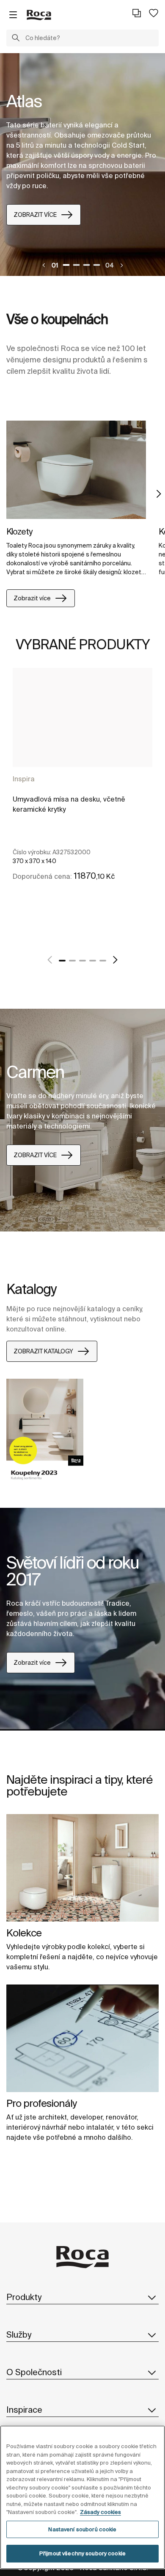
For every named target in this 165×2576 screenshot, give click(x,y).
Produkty (24, 2297)
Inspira (24, 779)
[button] (16, 39)
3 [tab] (87, 265)
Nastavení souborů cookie (82, 2529)
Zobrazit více (32, 598)
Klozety (19, 531)
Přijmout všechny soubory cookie (82, 2553)
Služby (19, 2334)
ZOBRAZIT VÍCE (35, 215)
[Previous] (44, 265)
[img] (76, 470)
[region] (82, 2497)
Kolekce (24, 1933)
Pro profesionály (41, 2103)
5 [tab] (103, 961)
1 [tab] (66, 265)
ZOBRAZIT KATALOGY (43, 1351)
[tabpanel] (82, 165)
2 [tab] (77, 265)
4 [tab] (97, 265)
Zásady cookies (100, 2512)
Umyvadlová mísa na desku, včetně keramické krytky (69, 804)
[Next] (121, 265)
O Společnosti (34, 2372)
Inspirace (24, 2410)
